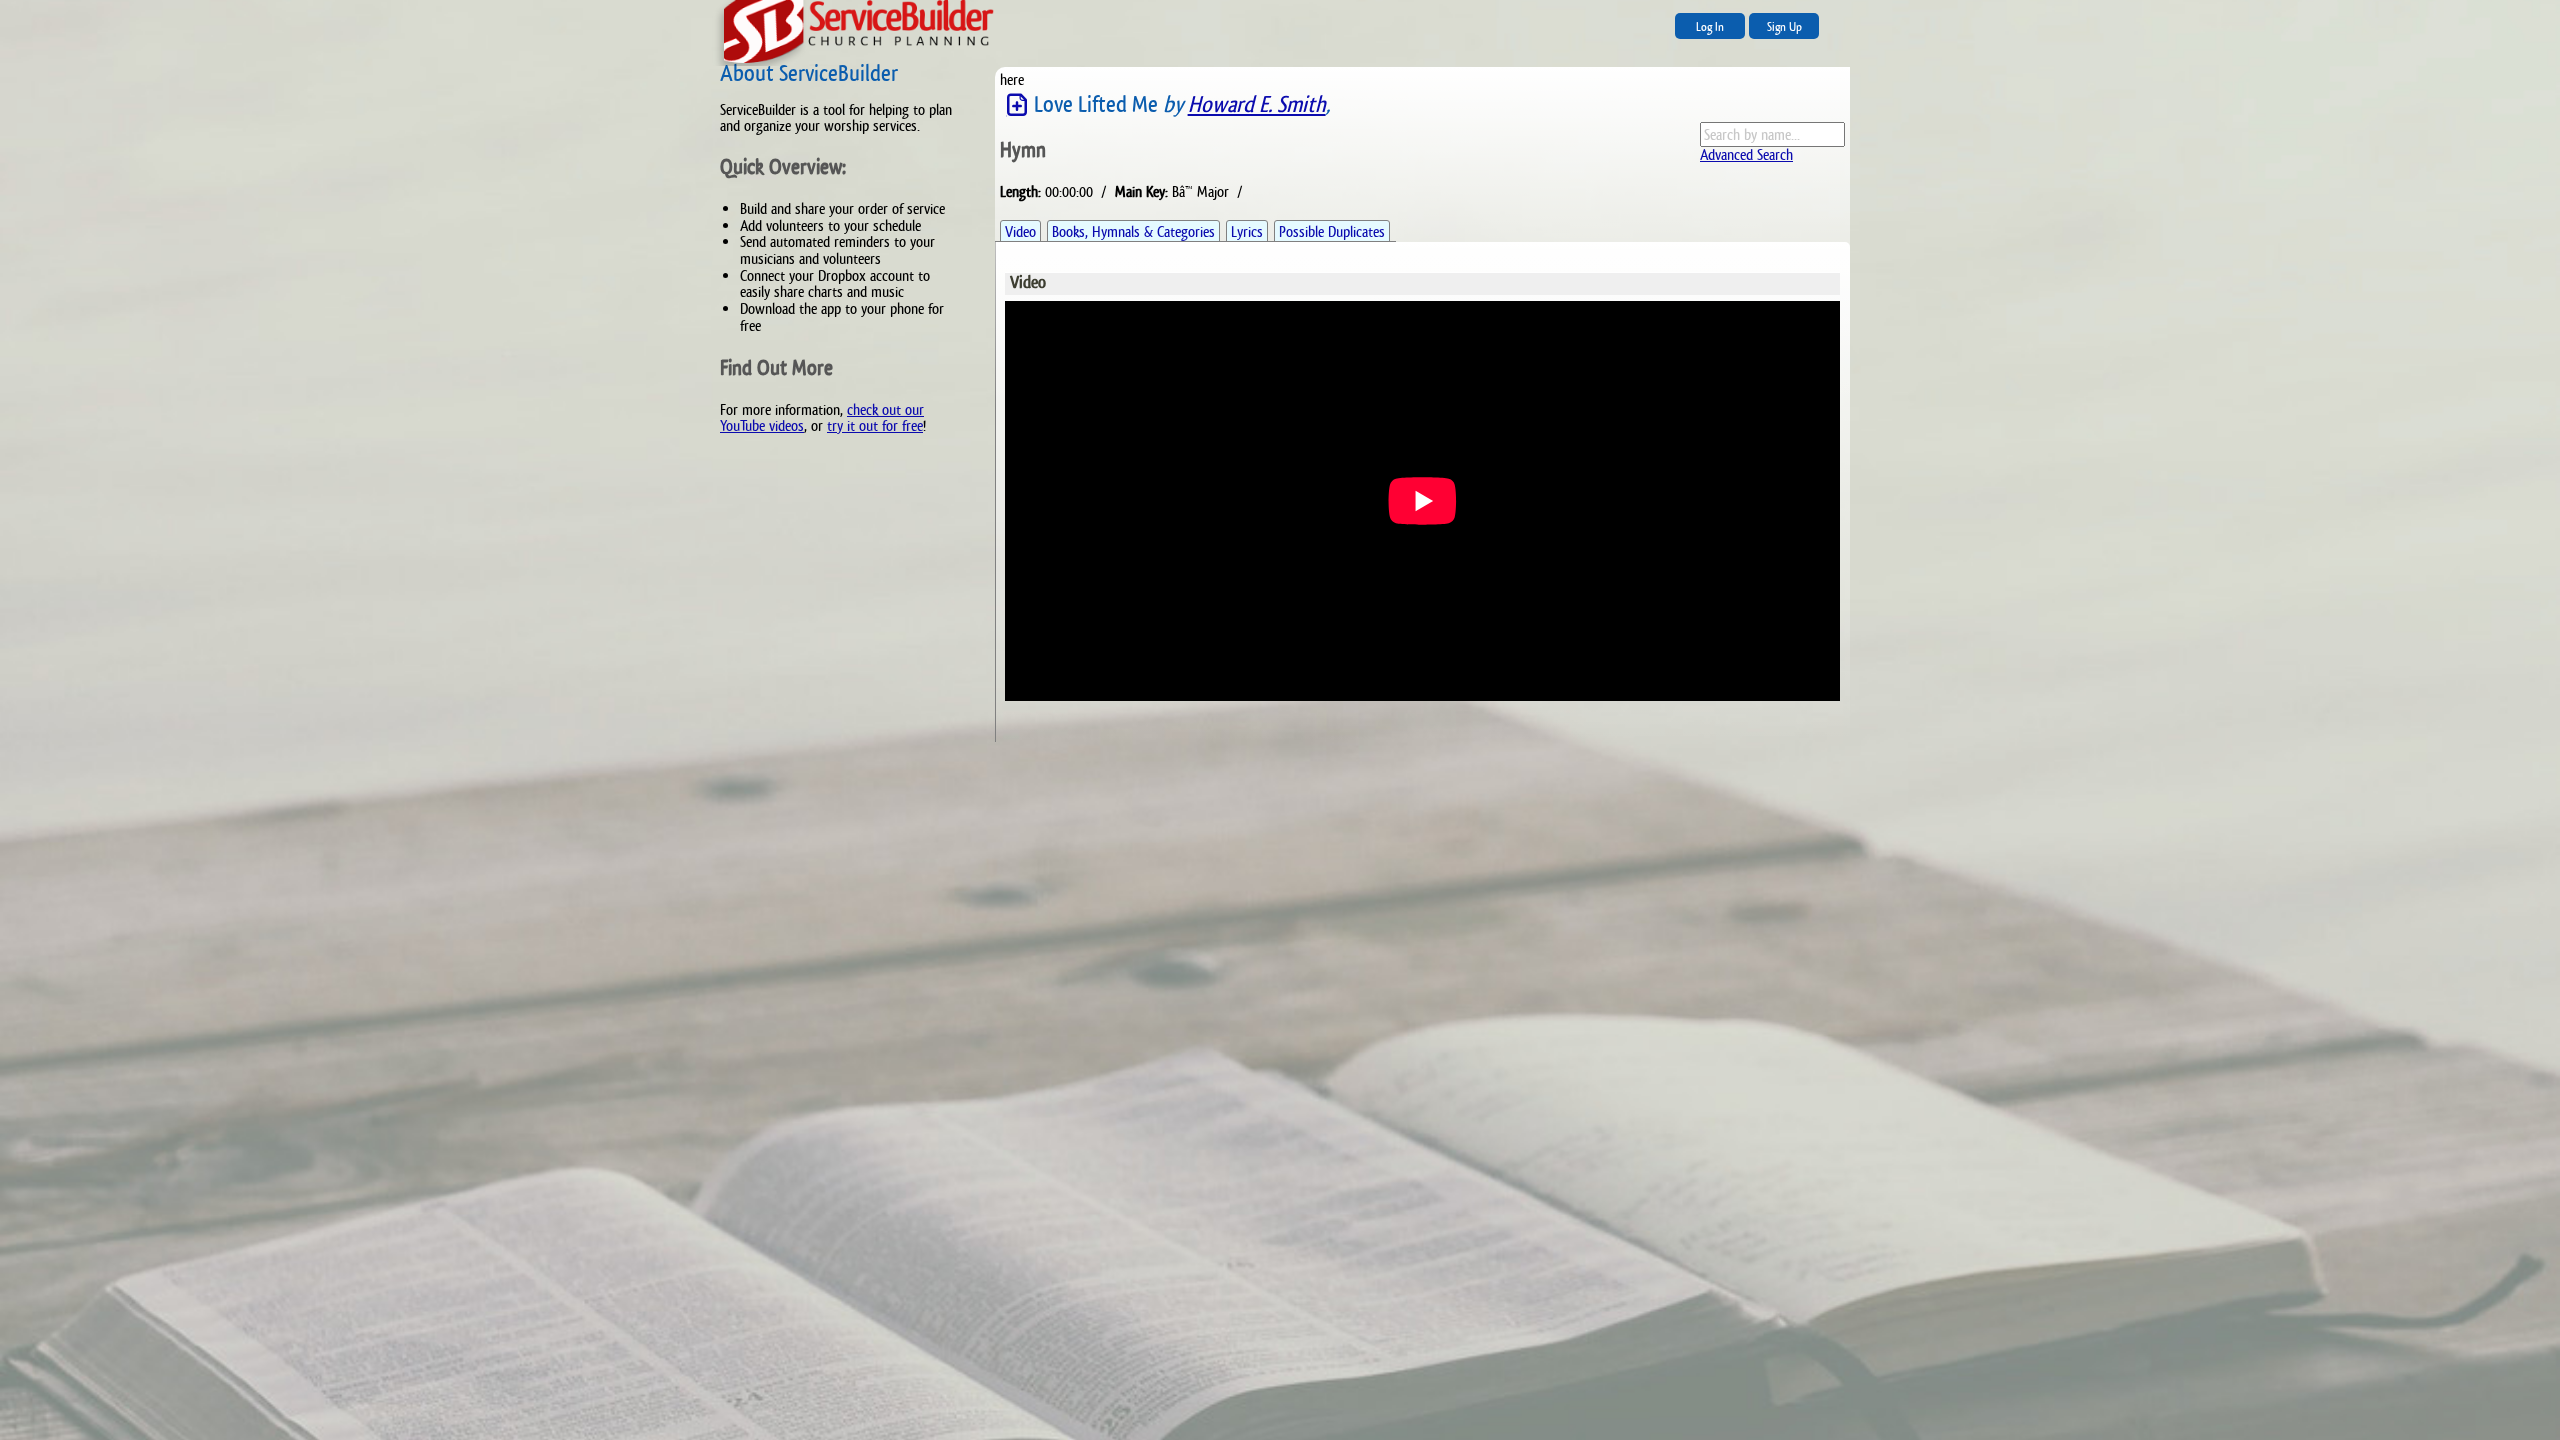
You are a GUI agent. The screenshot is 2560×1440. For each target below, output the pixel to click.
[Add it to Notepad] (1017, 105)
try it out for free (875, 425)
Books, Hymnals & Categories (1133, 231)
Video (1020, 231)
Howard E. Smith (1257, 104)
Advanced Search (1746, 154)
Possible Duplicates (1332, 231)
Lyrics (1247, 231)
